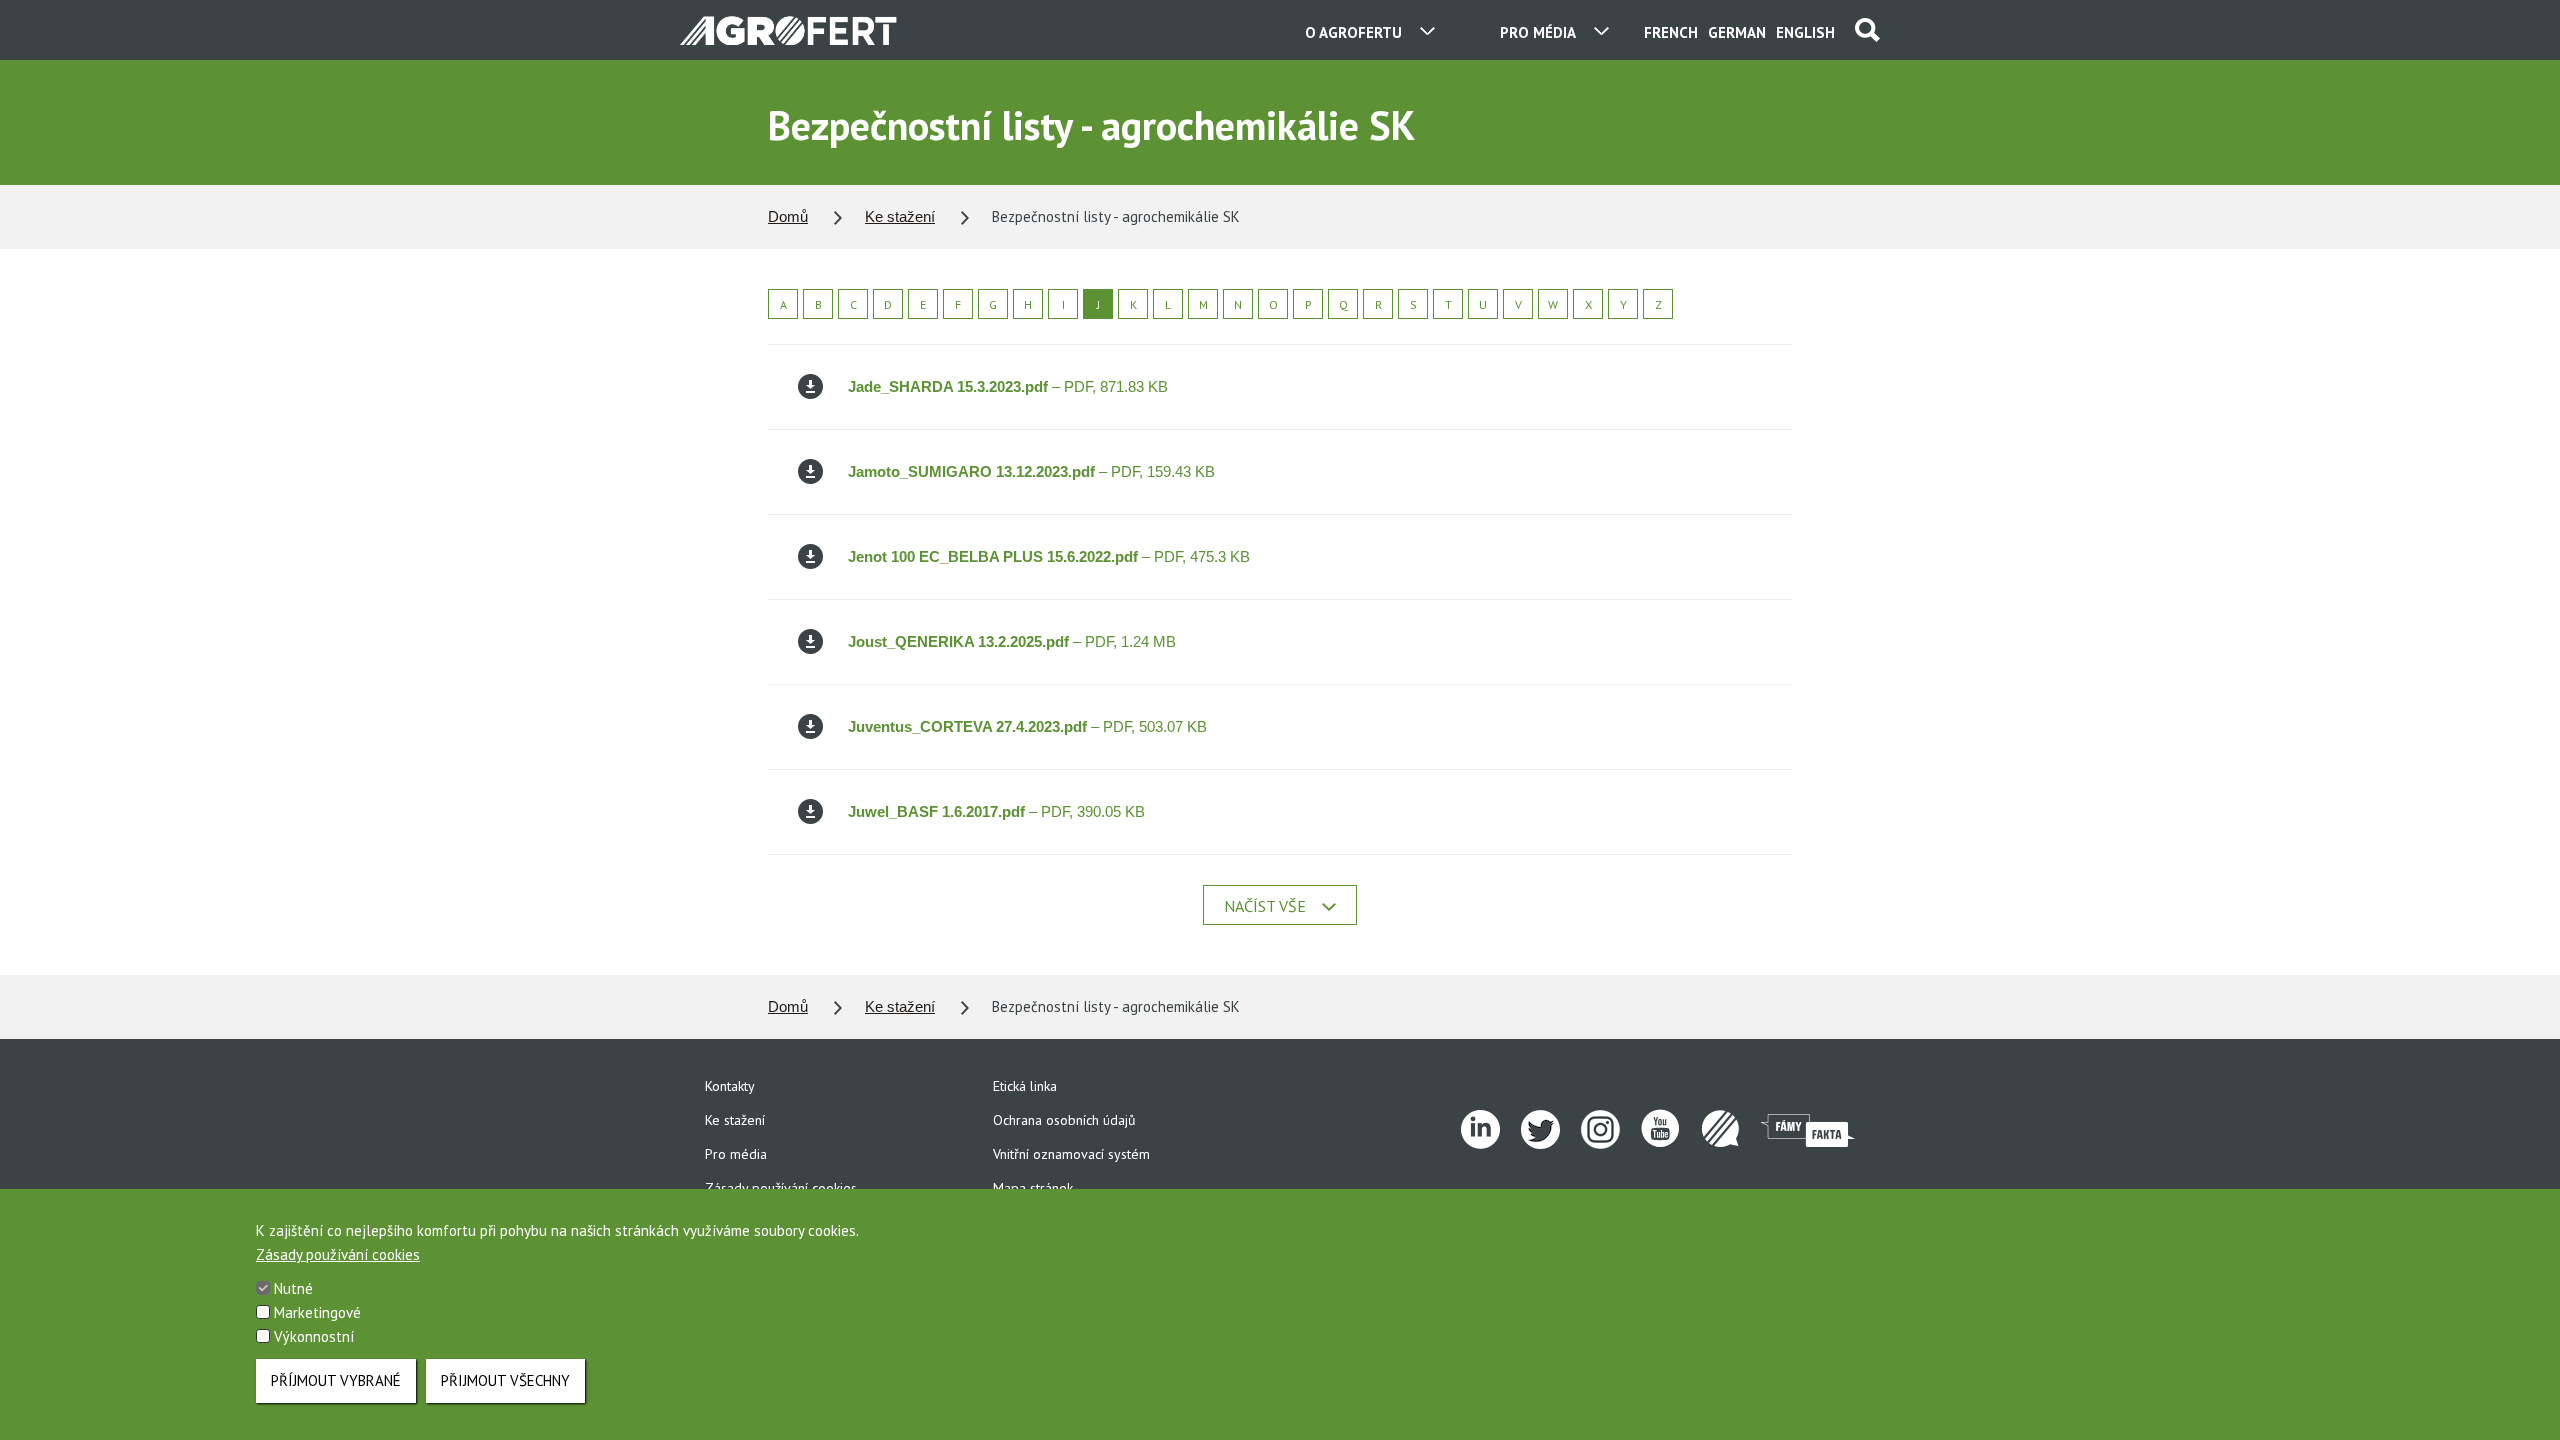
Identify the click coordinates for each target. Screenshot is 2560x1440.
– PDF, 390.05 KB (996, 811)
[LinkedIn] (1491, 1130)
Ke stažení (900, 216)
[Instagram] (1611, 1130)
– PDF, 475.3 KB (1049, 556)
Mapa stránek (1033, 1188)
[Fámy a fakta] (1808, 1130)
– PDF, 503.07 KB (1027, 726)
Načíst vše (1265, 906)
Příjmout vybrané (336, 1380)
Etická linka (1025, 1086)
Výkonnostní (314, 1336)
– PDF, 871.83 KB (1008, 386)
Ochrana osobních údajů (1064, 1120)
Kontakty (730, 1086)
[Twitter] (1551, 1130)
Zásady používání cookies (781, 1188)
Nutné (293, 1288)
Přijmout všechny (505, 1380)
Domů (788, 216)
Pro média (736, 1154)
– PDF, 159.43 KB (1031, 471)
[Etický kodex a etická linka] (1731, 1130)
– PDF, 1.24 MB (1012, 641)
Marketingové (317, 1312)
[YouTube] (1671, 1130)
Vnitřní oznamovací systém (1071, 1154)
